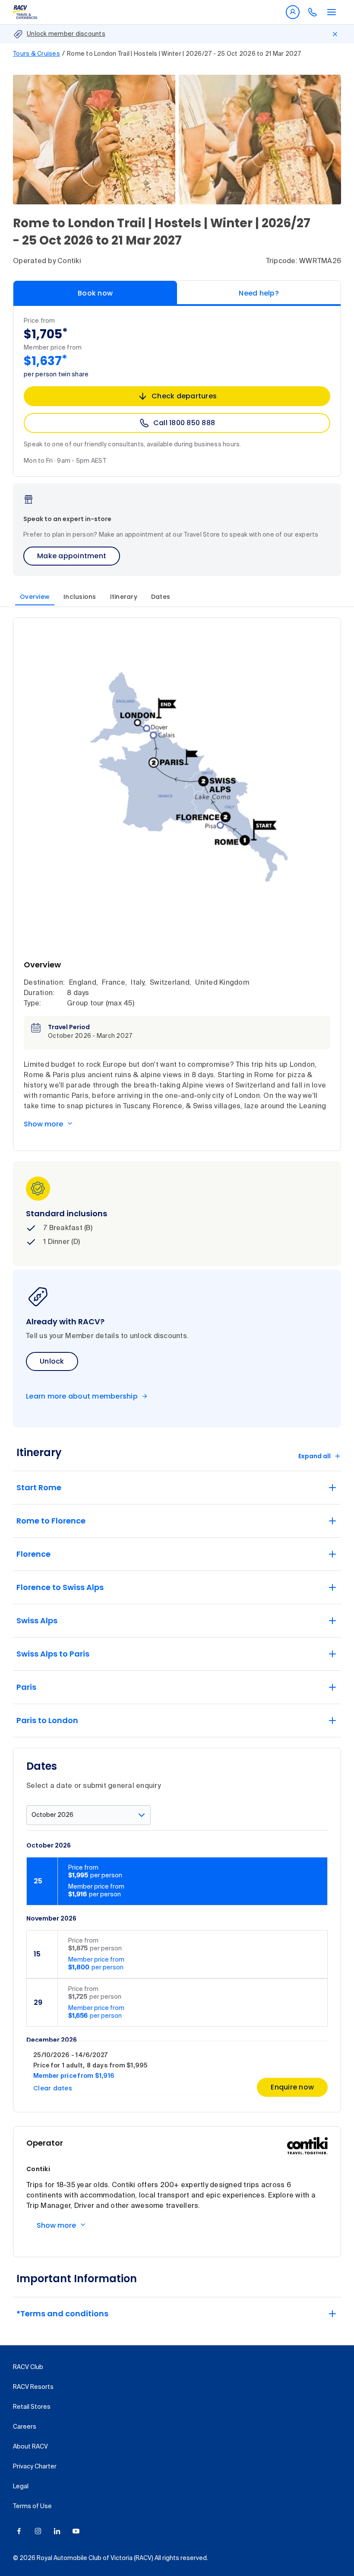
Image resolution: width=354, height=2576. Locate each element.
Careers (25, 2427)
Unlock (52, 1361)
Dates (161, 597)
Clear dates (53, 2088)
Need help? (259, 293)
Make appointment (72, 556)
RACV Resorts (33, 2387)
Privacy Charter (35, 2467)
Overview (35, 597)
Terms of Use (32, 2506)
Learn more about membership (82, 1396)
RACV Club (28, 2367)
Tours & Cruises (36, 54)
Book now (95, 293)
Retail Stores (32, 2407)
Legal (21, 2487)
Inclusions (80, 597)
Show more (43, 1124)
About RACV (30, 2447)
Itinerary (124, 597)
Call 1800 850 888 (184, 423)
